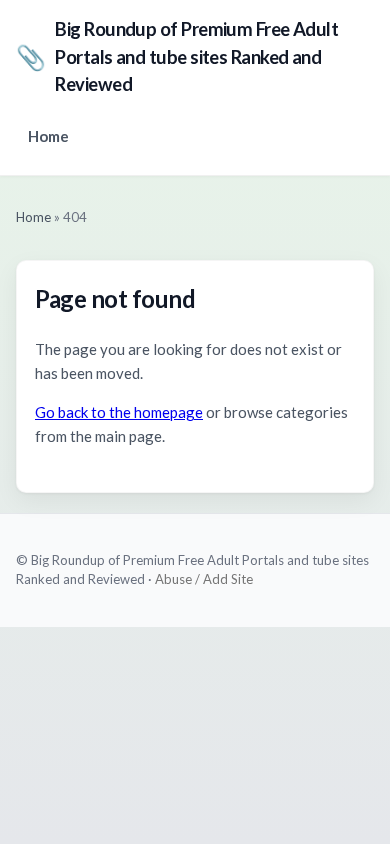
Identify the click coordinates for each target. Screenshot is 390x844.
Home (48, 136)
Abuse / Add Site (204, 579)
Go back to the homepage (119, 412)
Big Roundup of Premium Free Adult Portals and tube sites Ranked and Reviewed (177, 56)
